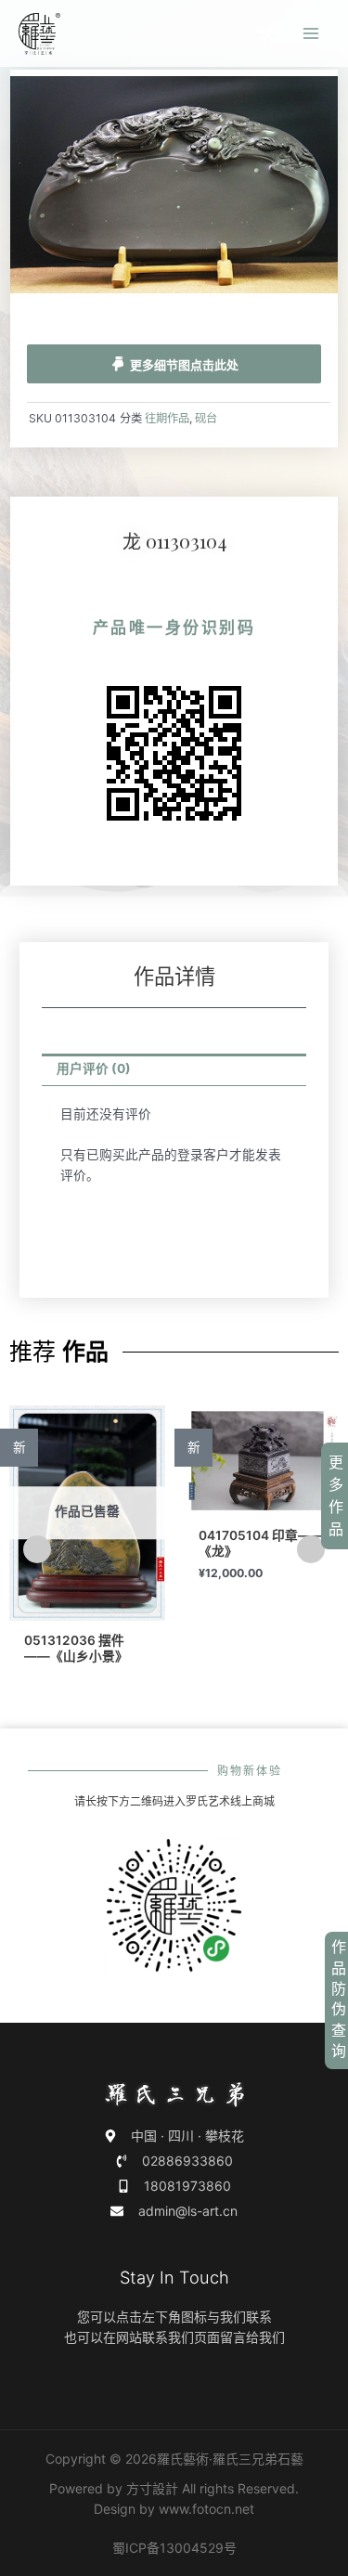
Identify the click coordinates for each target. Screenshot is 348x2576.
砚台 (206, 418)
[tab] (174, 1070)
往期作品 (167, 418)
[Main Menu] (311, 34)
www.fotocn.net (206, 2509)
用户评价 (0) (94, 1068)
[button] (37, 1549)
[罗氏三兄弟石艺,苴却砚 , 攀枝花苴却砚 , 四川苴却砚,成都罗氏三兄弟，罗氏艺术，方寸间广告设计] (39, 34)
